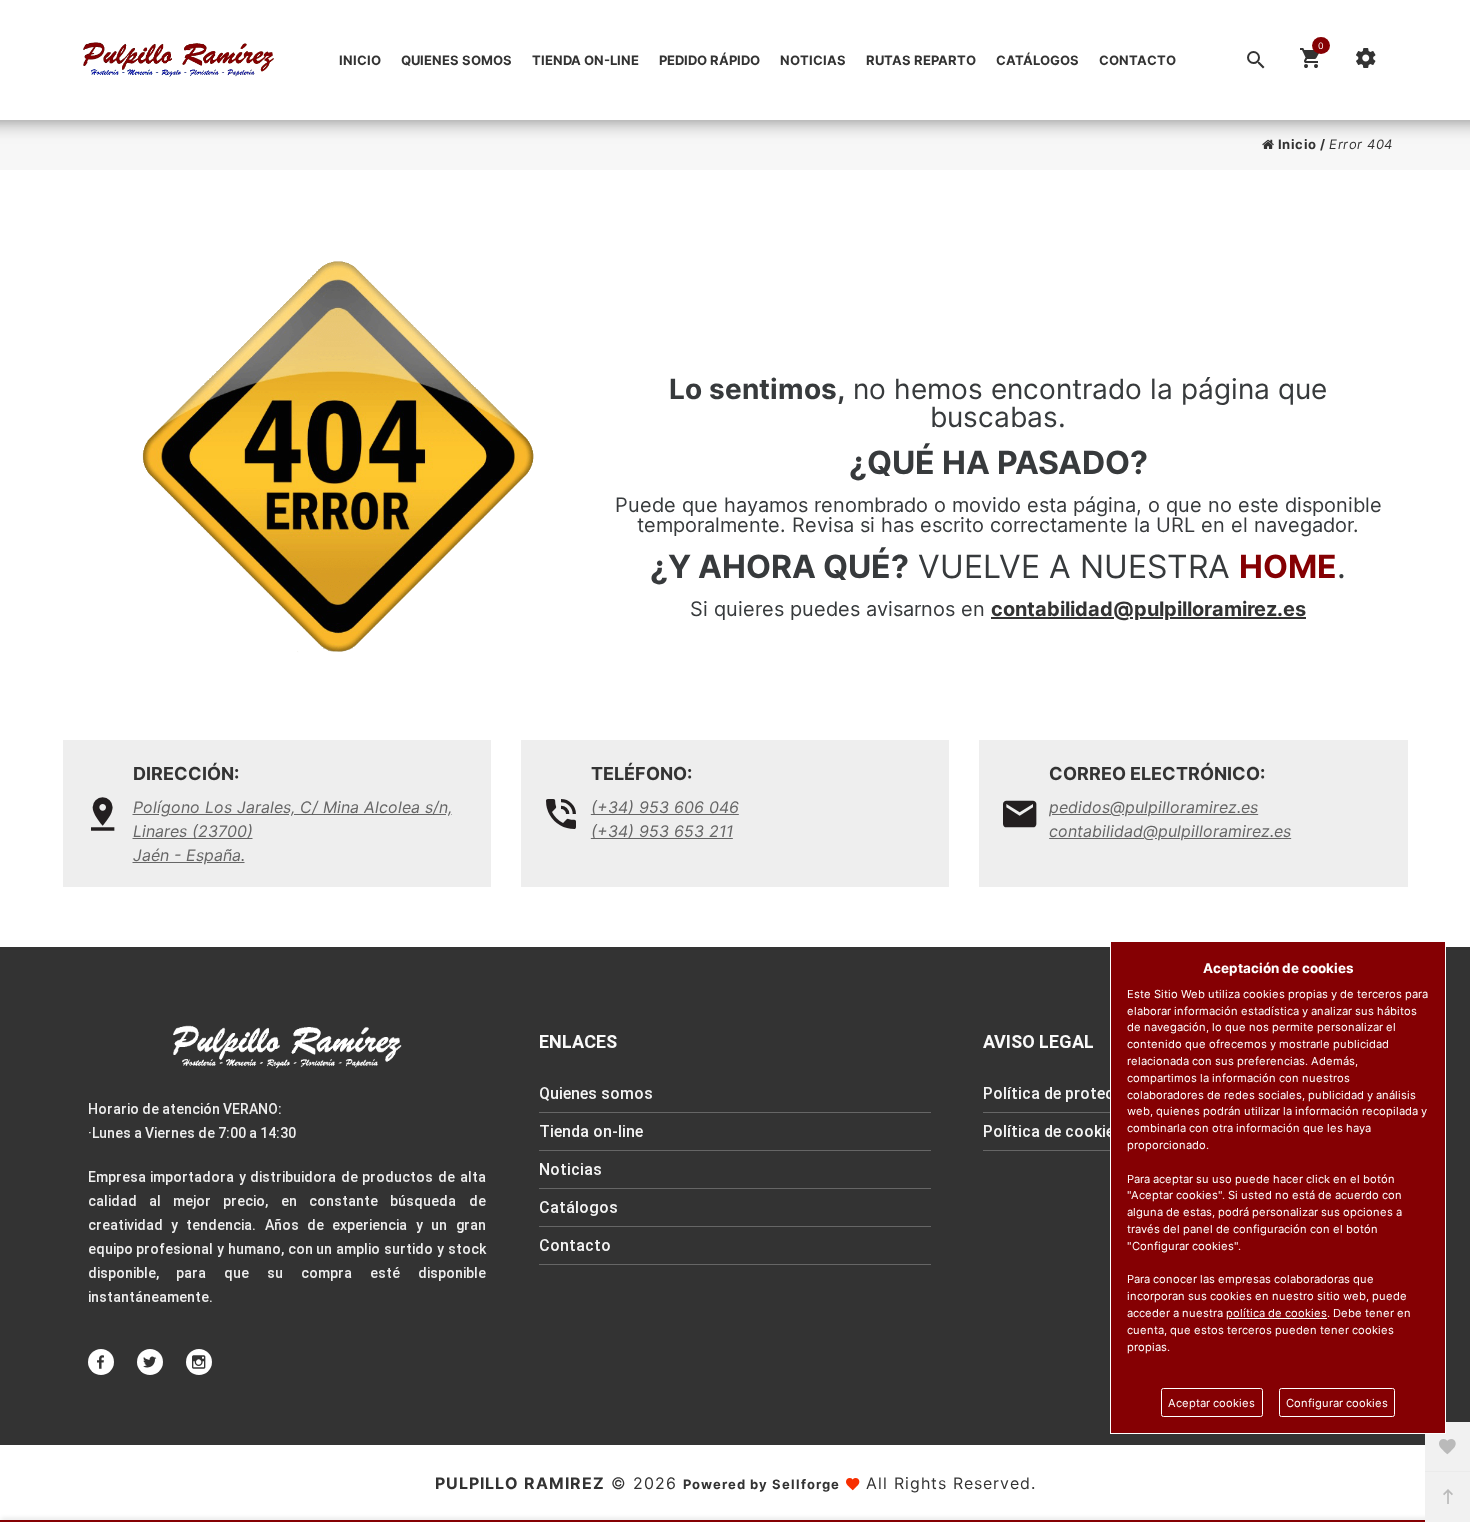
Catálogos (1037, 60)
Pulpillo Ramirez (520, 1483)
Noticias (813, 60)
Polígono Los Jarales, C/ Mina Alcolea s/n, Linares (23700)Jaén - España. (292, 831)
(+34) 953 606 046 (665, 807)
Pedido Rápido (709, 60)
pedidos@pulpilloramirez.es (1153, 807)
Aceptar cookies (1211, 1403)
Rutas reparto (921, 60)
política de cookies (1276, 1313)
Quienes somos (456, 60)
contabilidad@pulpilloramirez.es (1148, 609)
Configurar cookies (1337, 1403)
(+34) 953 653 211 (662, 831)
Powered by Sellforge (761, 1484)
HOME (1288, 566)
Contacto (1137, 60)
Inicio (360, 60)
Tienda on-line (585, 60)
